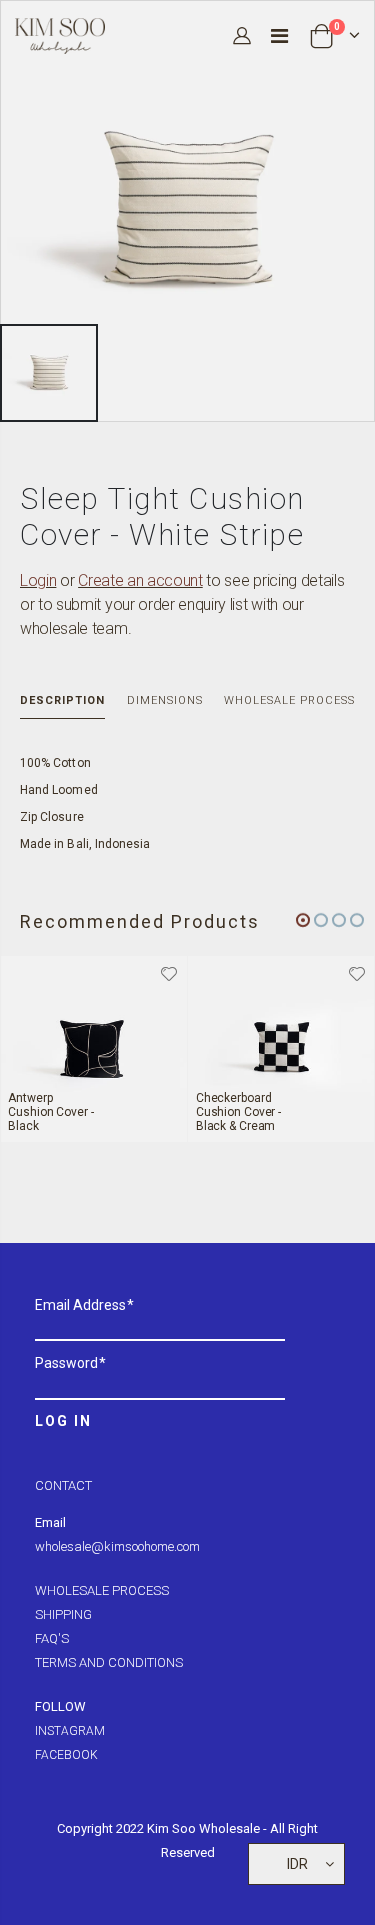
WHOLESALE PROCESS (102, 1590)
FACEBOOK (66, 1755)
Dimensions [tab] (165, 700)
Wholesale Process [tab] (289, 700)
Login (38, 580)
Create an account (140, 580)
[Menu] (279, 36)
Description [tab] (62, 700)
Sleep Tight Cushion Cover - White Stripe (162, 516)
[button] (303, 920)
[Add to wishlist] (170, 972)
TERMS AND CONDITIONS (109, 1662)
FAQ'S (52, 1638)
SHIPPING (63, 1614)
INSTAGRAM (70, 1731)
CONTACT (63, 1485)
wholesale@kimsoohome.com (117, 1546)
